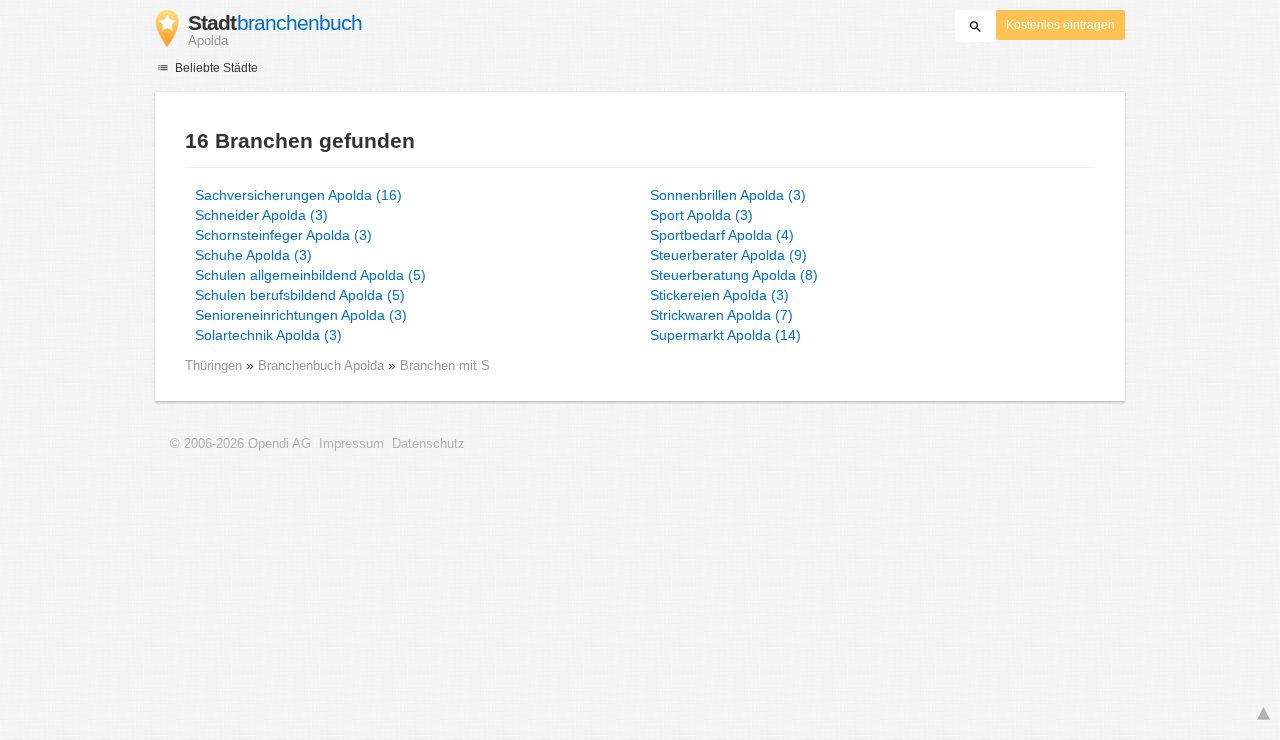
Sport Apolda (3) (701, 215)
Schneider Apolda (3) (261, 215)
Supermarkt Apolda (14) (725, 335)
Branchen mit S (445, 365)
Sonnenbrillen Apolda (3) (728, 195)
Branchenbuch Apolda (323, 365)
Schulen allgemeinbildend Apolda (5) (310, 275)
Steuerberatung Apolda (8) (734, 275)
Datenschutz (428, 444)
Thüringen (213, 365)
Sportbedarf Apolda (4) (722, 235)
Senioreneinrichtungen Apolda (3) (301, 315)
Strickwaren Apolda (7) (721, 315)
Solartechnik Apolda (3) (268, 335)
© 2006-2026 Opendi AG (240, 444)
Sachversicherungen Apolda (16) (298, 195)
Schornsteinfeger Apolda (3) (283, 235)
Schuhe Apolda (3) (253, 255)
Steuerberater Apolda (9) (728, 255)
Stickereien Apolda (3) (719, 295)
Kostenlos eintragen (1060, 25)
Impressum (351, 444)
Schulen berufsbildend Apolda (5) (300, 295)
